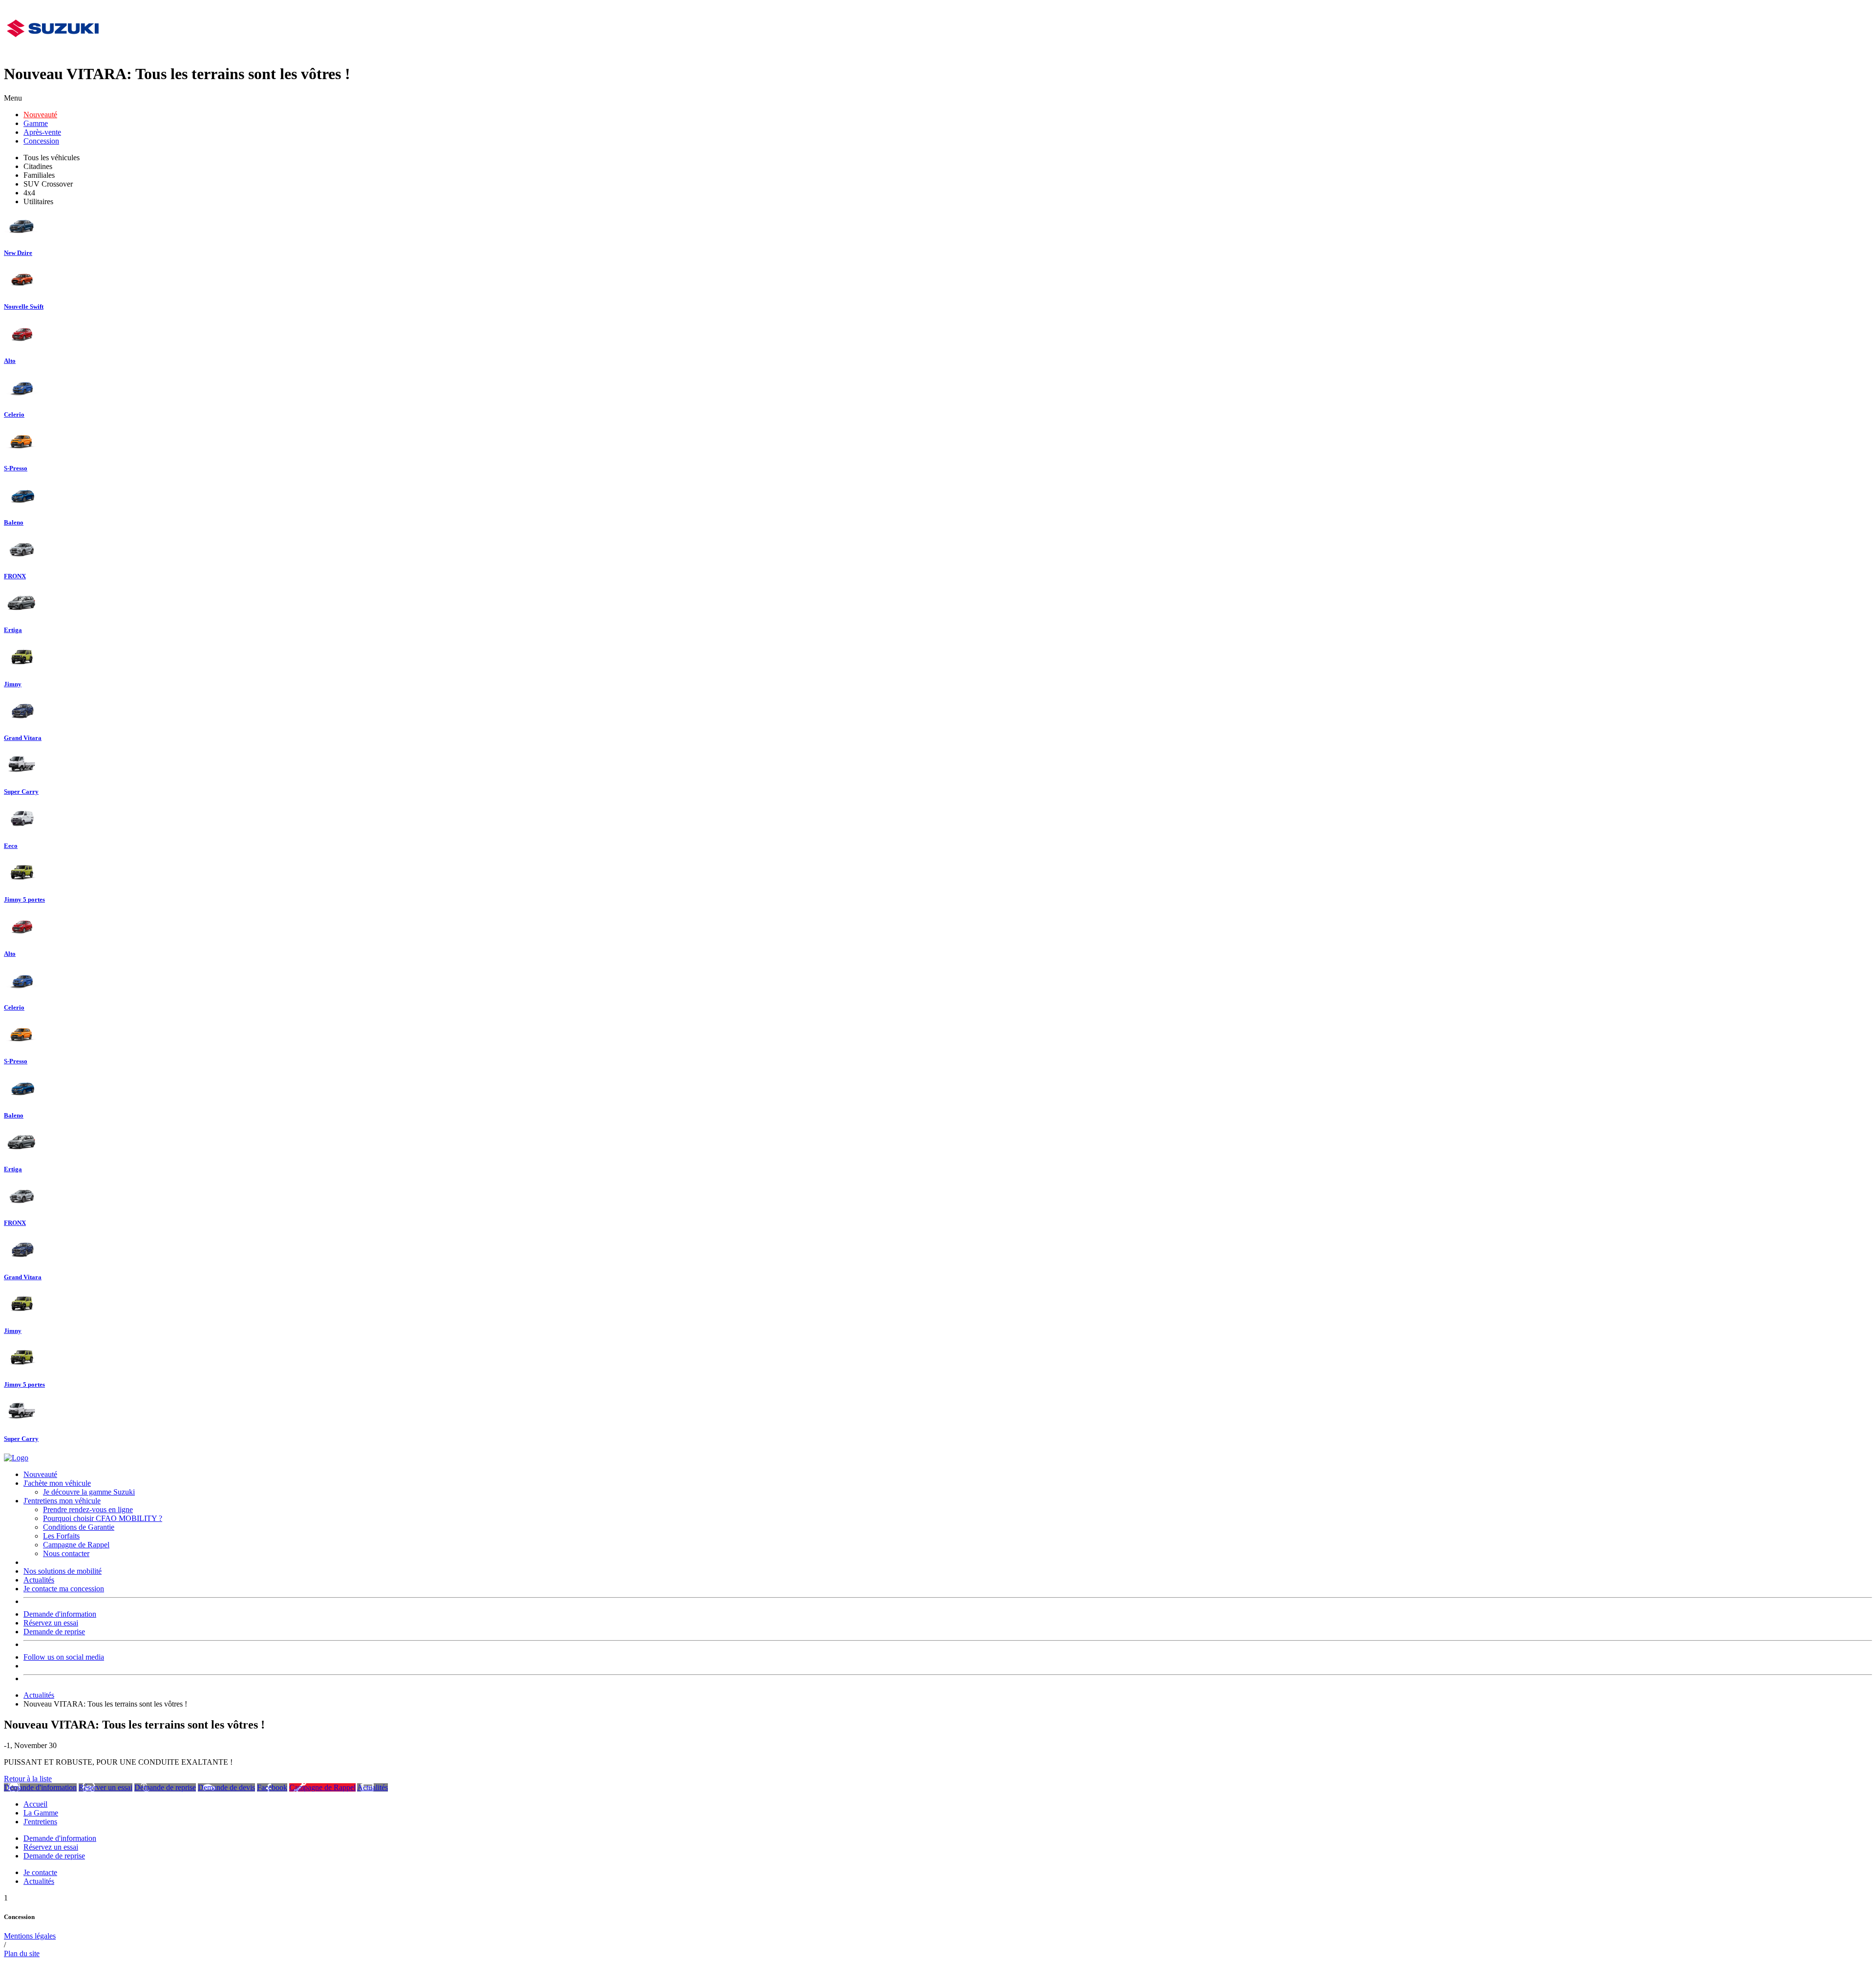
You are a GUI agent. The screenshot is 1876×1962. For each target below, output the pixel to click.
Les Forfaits (61, 1536)
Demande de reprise (54, 1632)
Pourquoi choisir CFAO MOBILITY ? (103, 1518)
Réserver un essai (106, 1787)
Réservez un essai (51, 1623)
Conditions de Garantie (79, 1527)
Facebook (272, 1787)
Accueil (35, 1804)
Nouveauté (40, 115)
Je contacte (40, 1872)
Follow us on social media (64, 1657)
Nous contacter (66, 1553)
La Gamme (41, 1813)
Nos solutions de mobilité (63, 1571)
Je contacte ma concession (64, 1589)
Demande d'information (60, 1614)
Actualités (39, 1580)
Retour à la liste (28, 1779)
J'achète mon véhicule (57, 1483)
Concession (41, 141)
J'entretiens (40, 1822)
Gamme (36, 123)
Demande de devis (226, 1787)
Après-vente (42, 132)
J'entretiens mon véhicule (62, 1501)
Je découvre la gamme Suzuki (89, 1492)
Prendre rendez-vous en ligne (88, 1509)
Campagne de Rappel (76, 1545)
